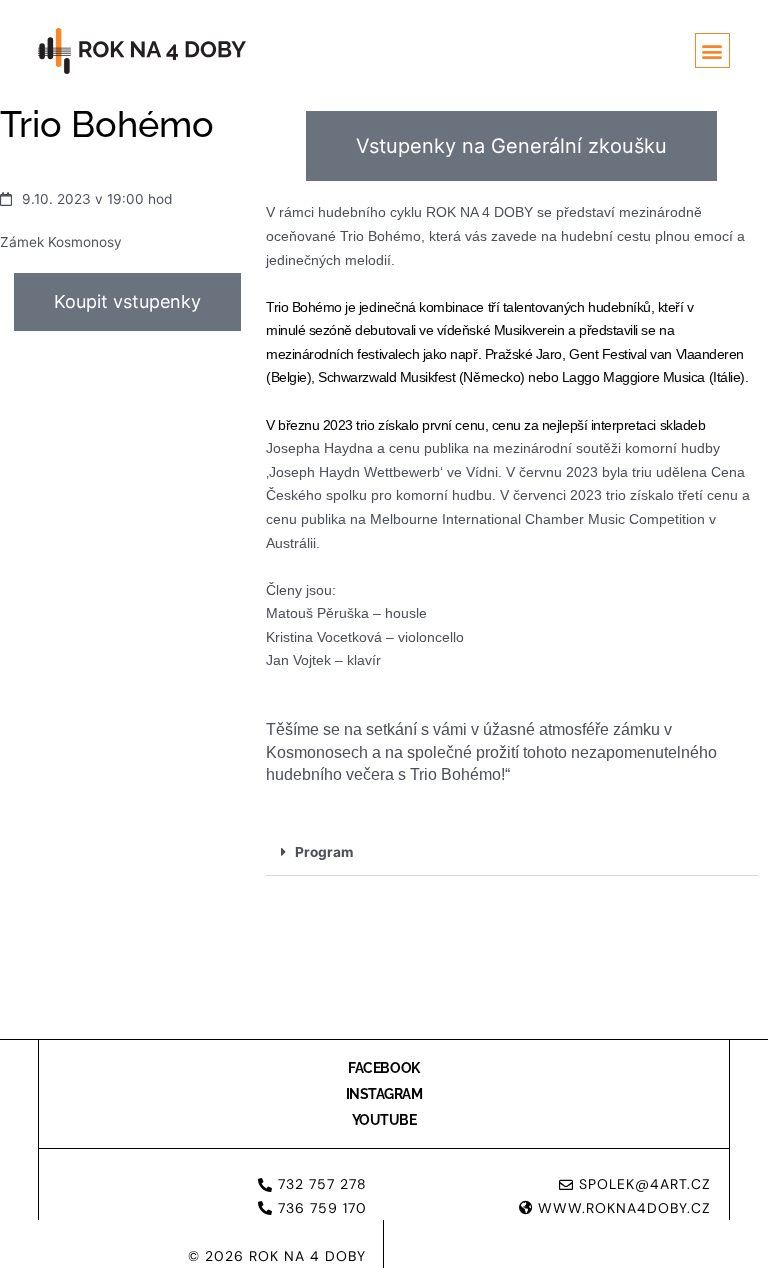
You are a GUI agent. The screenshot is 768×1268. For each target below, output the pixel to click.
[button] (712, 50)
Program (324, 852)
